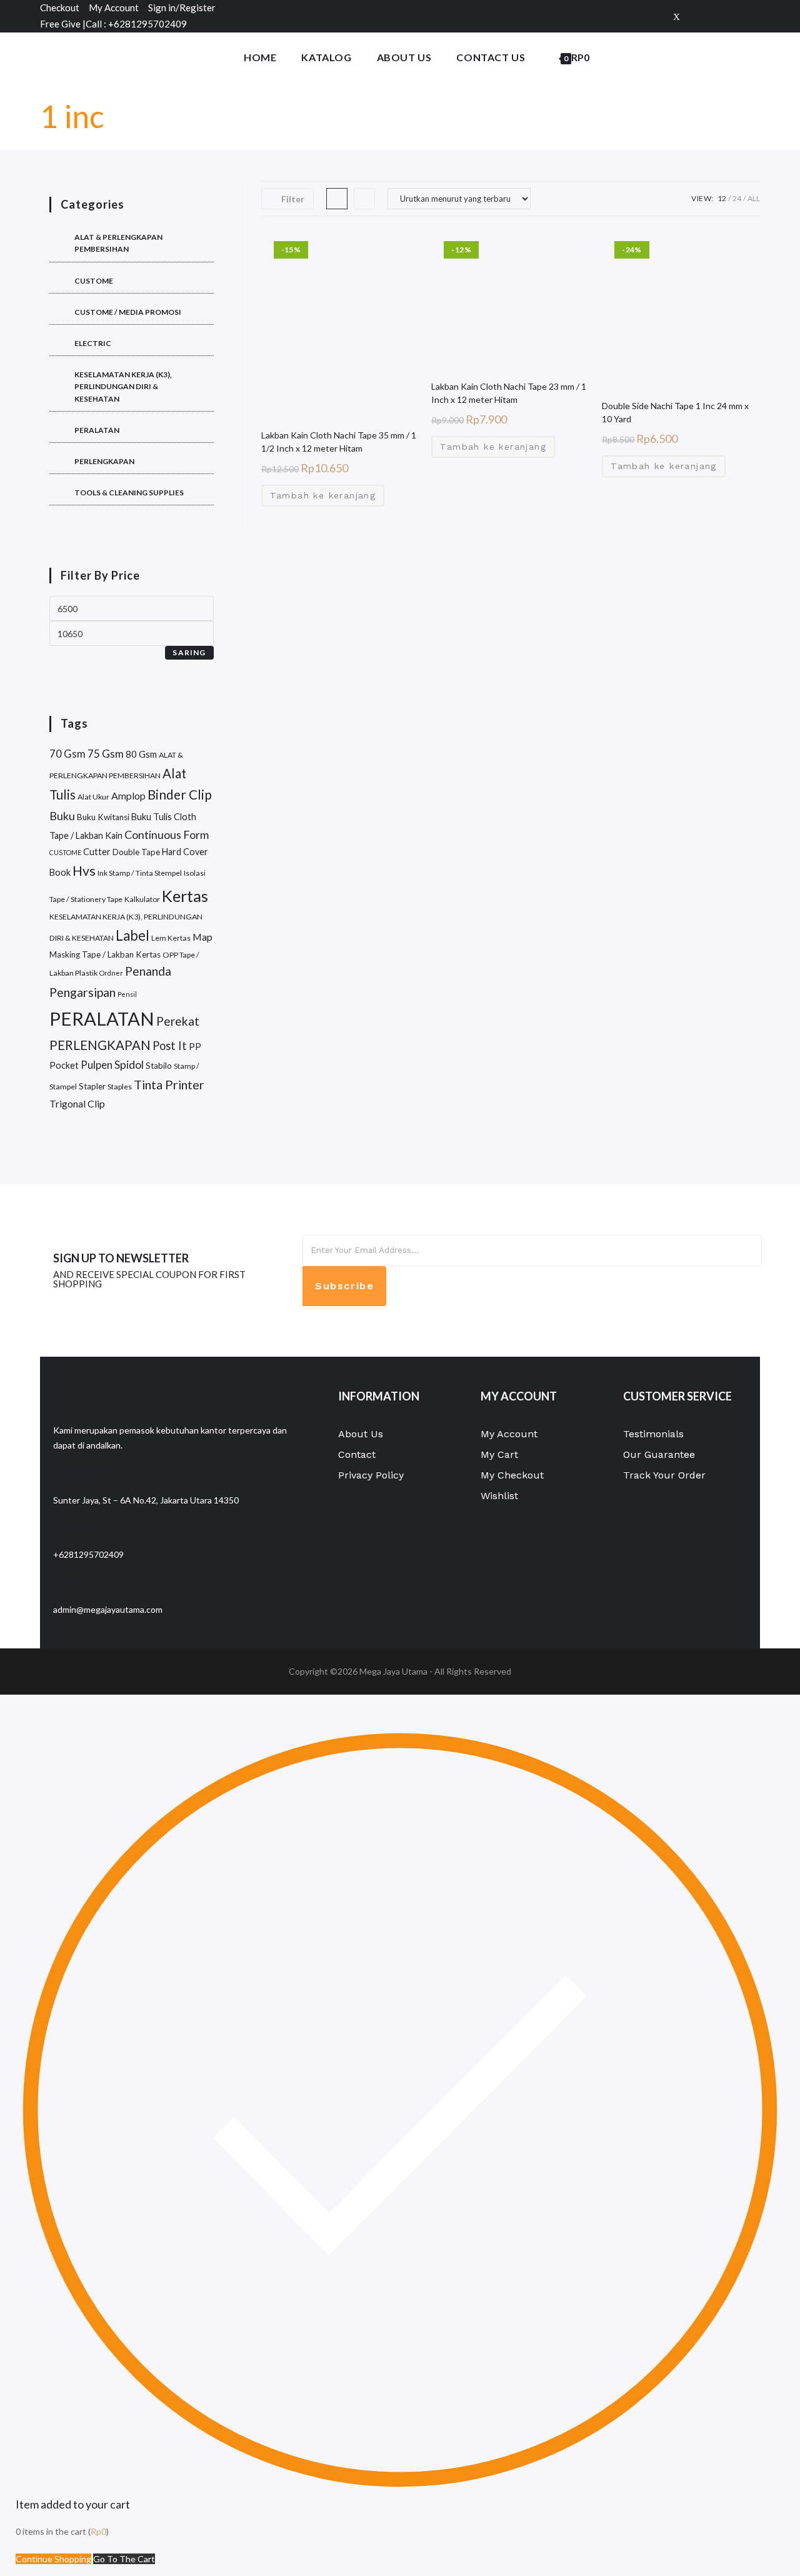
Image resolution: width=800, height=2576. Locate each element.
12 (722, 198)
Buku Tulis (152, 817)
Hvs (84, 871)
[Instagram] (753, 16)
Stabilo (159, 1066)
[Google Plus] (716, 16)
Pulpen (97, 1065)
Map (202, 937)
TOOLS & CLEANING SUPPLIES (129, 493)
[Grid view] (337, 199)
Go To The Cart (124, 2559)
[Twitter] (677, 16)
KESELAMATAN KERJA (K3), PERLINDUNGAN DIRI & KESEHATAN (123, 386)
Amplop (128, 795)
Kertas (185, 896)
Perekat (178, 1021)
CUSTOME (94, 281)
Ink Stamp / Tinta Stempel (140, 873)
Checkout (60, 7)
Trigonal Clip (77, 1103)
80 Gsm (141, 754)
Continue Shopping (53, 2559)
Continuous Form (167, 835)
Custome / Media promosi (128, 312)
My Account (114, 7)
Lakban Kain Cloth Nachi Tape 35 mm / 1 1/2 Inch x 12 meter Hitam (339, 442)
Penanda (148, 971)
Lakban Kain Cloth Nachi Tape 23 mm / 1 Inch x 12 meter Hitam (509, 393)
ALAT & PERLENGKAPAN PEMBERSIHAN (118, 243)
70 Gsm (67, 754)
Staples (120, 1087)
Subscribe (344, 1286)
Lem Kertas (171, 938)
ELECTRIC (93, 343)
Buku (62, 816)
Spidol (129, 1065)
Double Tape (136, 852)
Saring (189, 652)
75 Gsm (106, 754)
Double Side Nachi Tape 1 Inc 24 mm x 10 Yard (675, 412)
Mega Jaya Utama (393, 1671)
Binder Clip (180, 795)
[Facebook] (696, 16)
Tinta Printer (169, 1084)
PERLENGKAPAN (104, 461)
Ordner (111, 973)
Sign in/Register (182, 7)
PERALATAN (97, 430)
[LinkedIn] (592, 1284)
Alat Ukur (93, 797)
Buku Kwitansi (103, 817)
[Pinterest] (736, 16)
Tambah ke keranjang (323, 495)
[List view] (364, 199)
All (754, 198)
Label (132, 935)
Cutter (97, 852)
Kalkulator (142, 899)
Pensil (127, 994)
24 (737, 198)
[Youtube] (592, 1312)
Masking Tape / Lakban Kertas (105, 954)
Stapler (92, 1086)
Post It (170, 1046)
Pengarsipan (82, 992)
